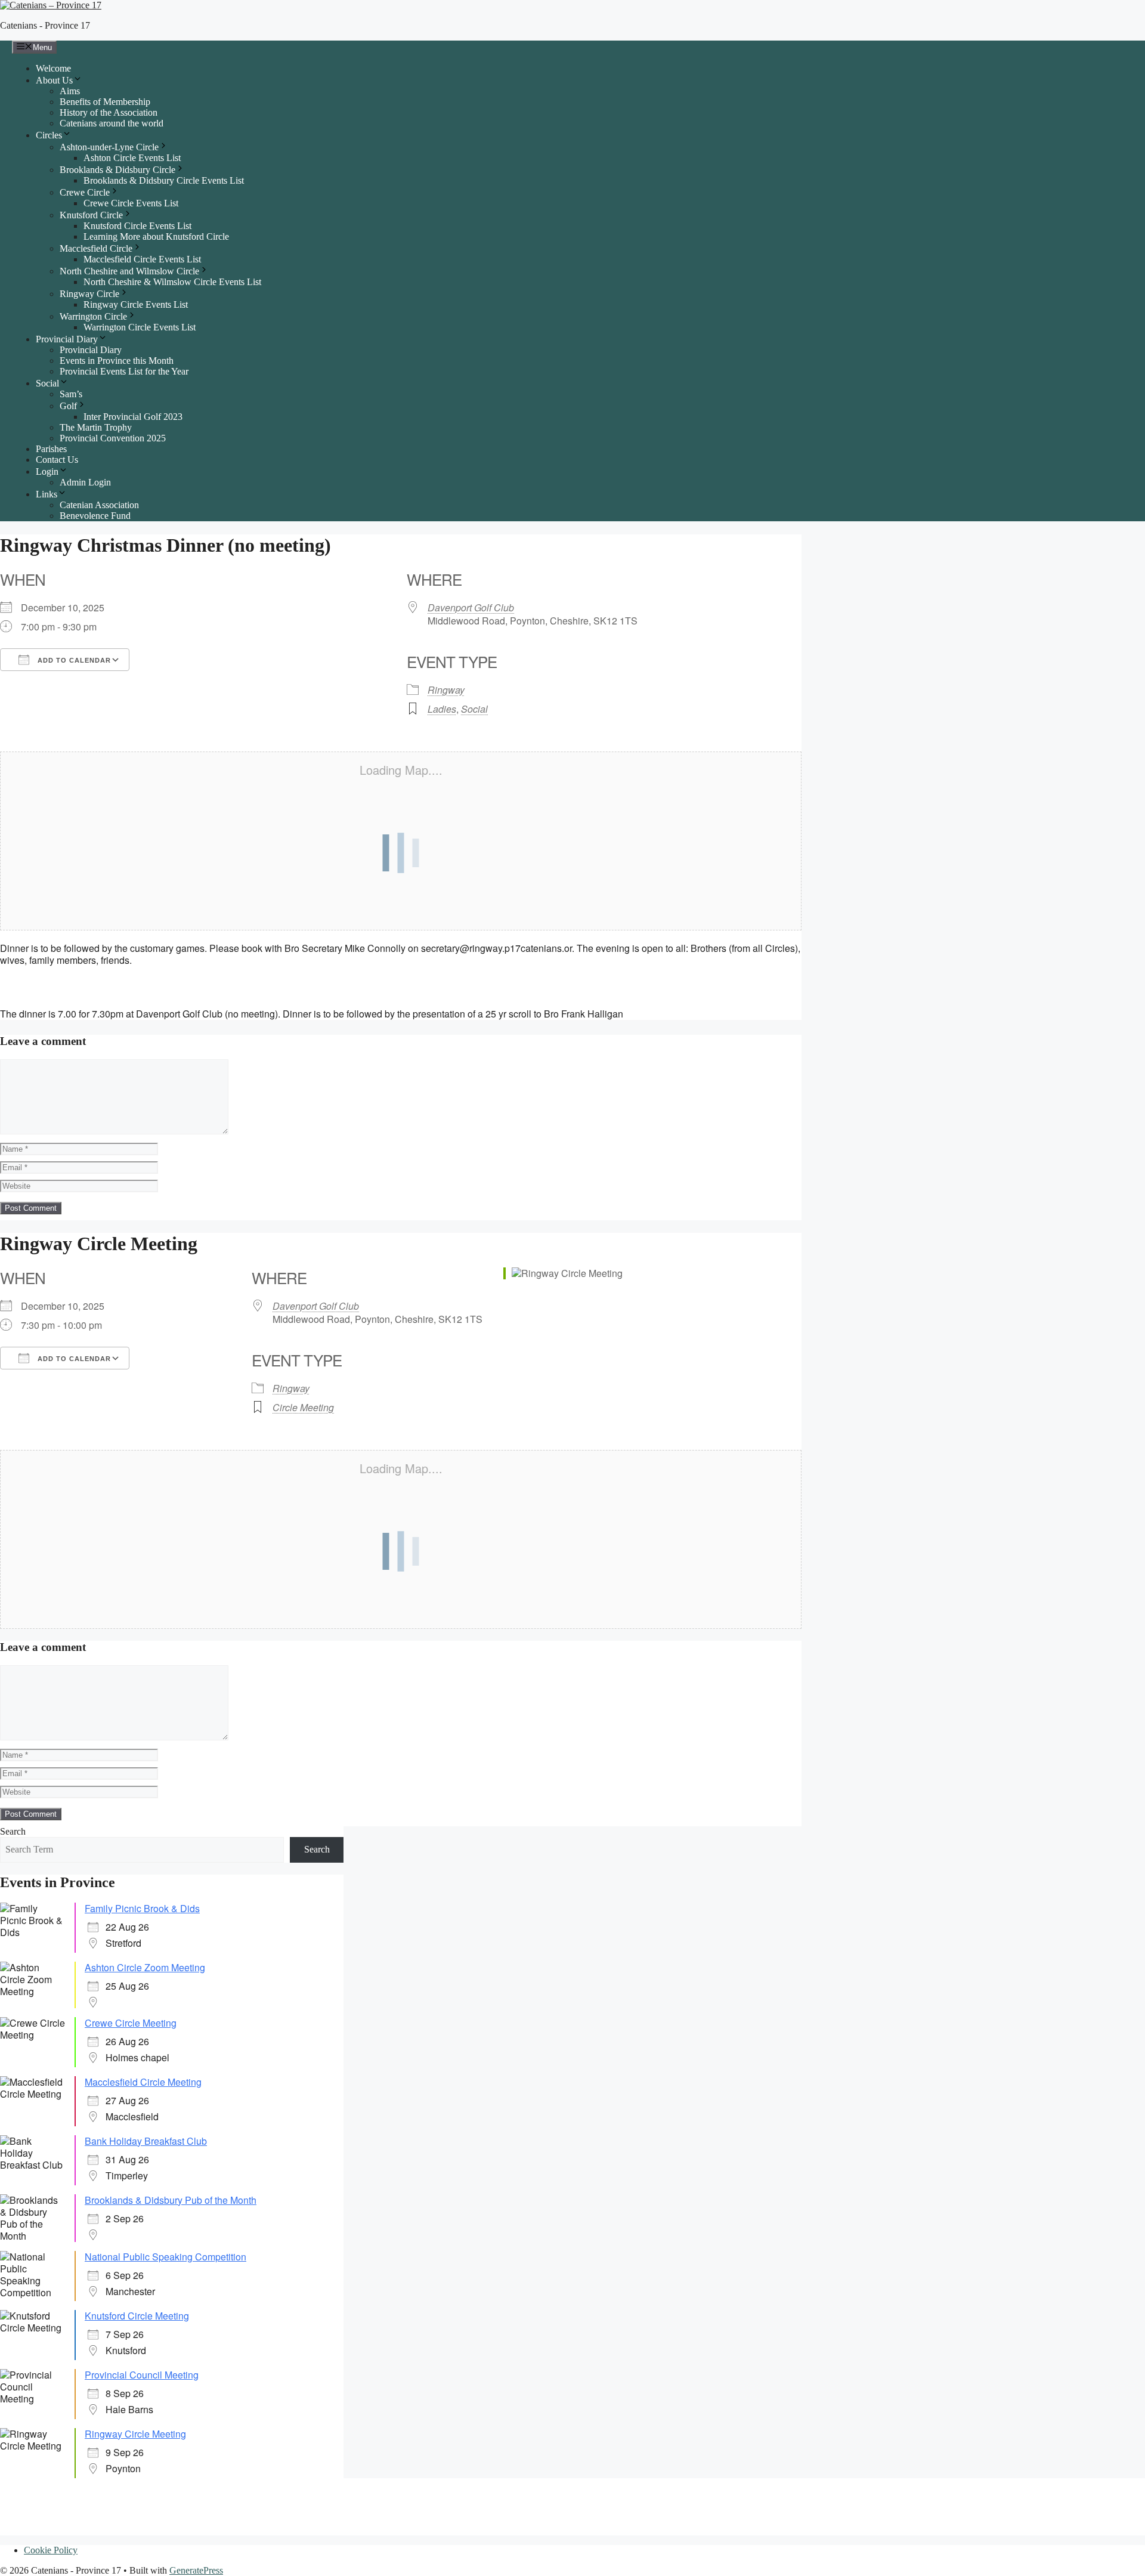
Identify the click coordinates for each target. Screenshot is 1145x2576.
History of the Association (109, 112)
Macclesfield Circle (96, 248)
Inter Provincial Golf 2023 (133, 417)
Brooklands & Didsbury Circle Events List (164, 180)
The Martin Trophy (96, 427)
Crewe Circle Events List (131, 203)
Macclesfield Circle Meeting (143, 2082)
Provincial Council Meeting (142, 2375)
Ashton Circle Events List (132, 158)
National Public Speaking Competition (165, 2257)
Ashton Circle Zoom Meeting (145, 1967)
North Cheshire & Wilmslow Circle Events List (172, 282)
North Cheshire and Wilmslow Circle (129, 271)
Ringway (446, 690)
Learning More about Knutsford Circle (156, 236)
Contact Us (57, 460)
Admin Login (85, 482)
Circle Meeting (303, 1407)
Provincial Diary (67, 339)
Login (47, 471)
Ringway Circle (89, 294)
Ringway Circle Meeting (135, 2434)
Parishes (51, 449)
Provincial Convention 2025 (113, 438)
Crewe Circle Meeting (131, 2023)
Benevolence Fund (95, 516)
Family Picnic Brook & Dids (142, 1908)
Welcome (53, 68)
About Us (54, 80)
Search (13, 1831)
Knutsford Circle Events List (137, 226)
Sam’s (71, 394)
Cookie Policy (51, 2550)
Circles (49, 135)
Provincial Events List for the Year (124, 371)
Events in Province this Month (117, 361)
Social (47, 383)
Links (47, 494)
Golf (68, 406)
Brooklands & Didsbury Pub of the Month (171, 2200)
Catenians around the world (112, 123)
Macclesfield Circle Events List (142, 259)
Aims (70, 91)
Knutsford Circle (91, 215)
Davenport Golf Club (471, 607)
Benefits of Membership (105, 102)
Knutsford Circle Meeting (137, 2316)
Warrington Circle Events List (140, 327)
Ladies (442, 709)
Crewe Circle (85, 192)
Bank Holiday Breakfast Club (146, 2141)
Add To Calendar (73, 660)
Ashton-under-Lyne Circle (109, 147)
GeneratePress (196, 2570)
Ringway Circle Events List (136, 304)
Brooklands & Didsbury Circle (117, 170)
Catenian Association (99, 505)
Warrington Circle (93, 316)
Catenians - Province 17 (45, 25)
